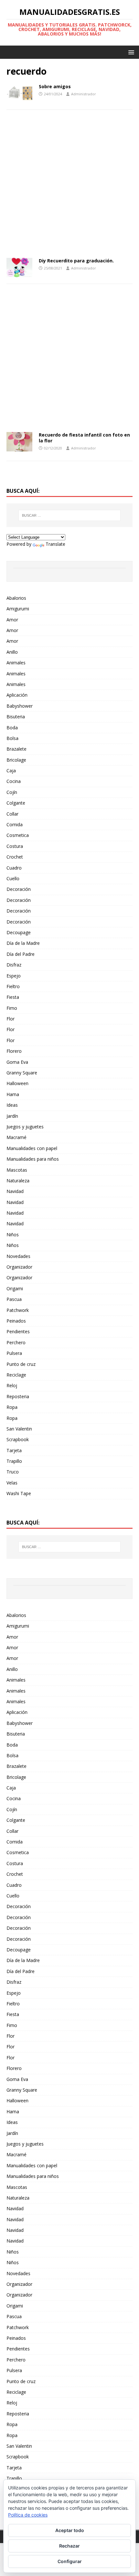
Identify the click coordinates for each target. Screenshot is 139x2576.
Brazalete (16, 749)
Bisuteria (16, 717)
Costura (15, 846)
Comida (15, 824)
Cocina (14, 781)
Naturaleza (18, 1181)
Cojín (12, 792)
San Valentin (19, 1429)
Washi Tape (19, 1493)
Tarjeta (14, 1450)
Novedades (18, 1256)
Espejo (14, 976)
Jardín (12, 1116)
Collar (12, 814)
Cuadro (14, 868)
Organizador (19, 1267)
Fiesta (13, 997)
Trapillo (14, 1461)
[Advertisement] (69, 186)
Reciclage (16, 1375)
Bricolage (16, 760)
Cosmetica (18, 835)
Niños (13, 1235)
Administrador (84, 94)
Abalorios (16, 598)
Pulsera (14, 1353)
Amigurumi (18, 609)
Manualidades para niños (33, 1159)
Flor (11, 1019)
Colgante (16, 803)
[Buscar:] (70, 515)
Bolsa (12, 738)
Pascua (14, 1299)
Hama (13, 1094)
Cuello (13, 878)
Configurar (70, 2561)
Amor (12, 620)
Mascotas (17, 1170)
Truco (13, 1472)
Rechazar (69, 2546)
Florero (14, 1051)
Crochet (15, 857)
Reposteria (18, 1396)
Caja (11, 771)
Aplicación (17, 695)
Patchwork (18, 1310)
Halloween (17, 1083)
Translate (55, 544)
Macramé (16, 1137)
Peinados (16, 1321)
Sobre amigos (55, 86)
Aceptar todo (70, 2530)
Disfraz (14, 965)
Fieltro (13, 986)
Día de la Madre (23, 943)
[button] (130, 52)
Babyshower (20, 706)
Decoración (19, 889)
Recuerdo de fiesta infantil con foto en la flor (84, 438)
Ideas (12, 1105)
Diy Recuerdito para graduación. (76, 261)
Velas (12, 1483)
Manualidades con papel (32, 1148)
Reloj (12, 1385)
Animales (16, 663)
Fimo (12, 1008)
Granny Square (22, 1073)
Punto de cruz (21, 1364)
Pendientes (18, 1331)
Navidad (15, 1191)
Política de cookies (28, 2515)
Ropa (12, 1407)
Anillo (12, 652)
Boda (12, 728)
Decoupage (19, 932)
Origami (15, 1288)
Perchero (16, 1342)
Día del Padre (21, 954)
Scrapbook (18, 1439)
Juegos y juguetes (25, 1127)
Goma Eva (17, 1062)
